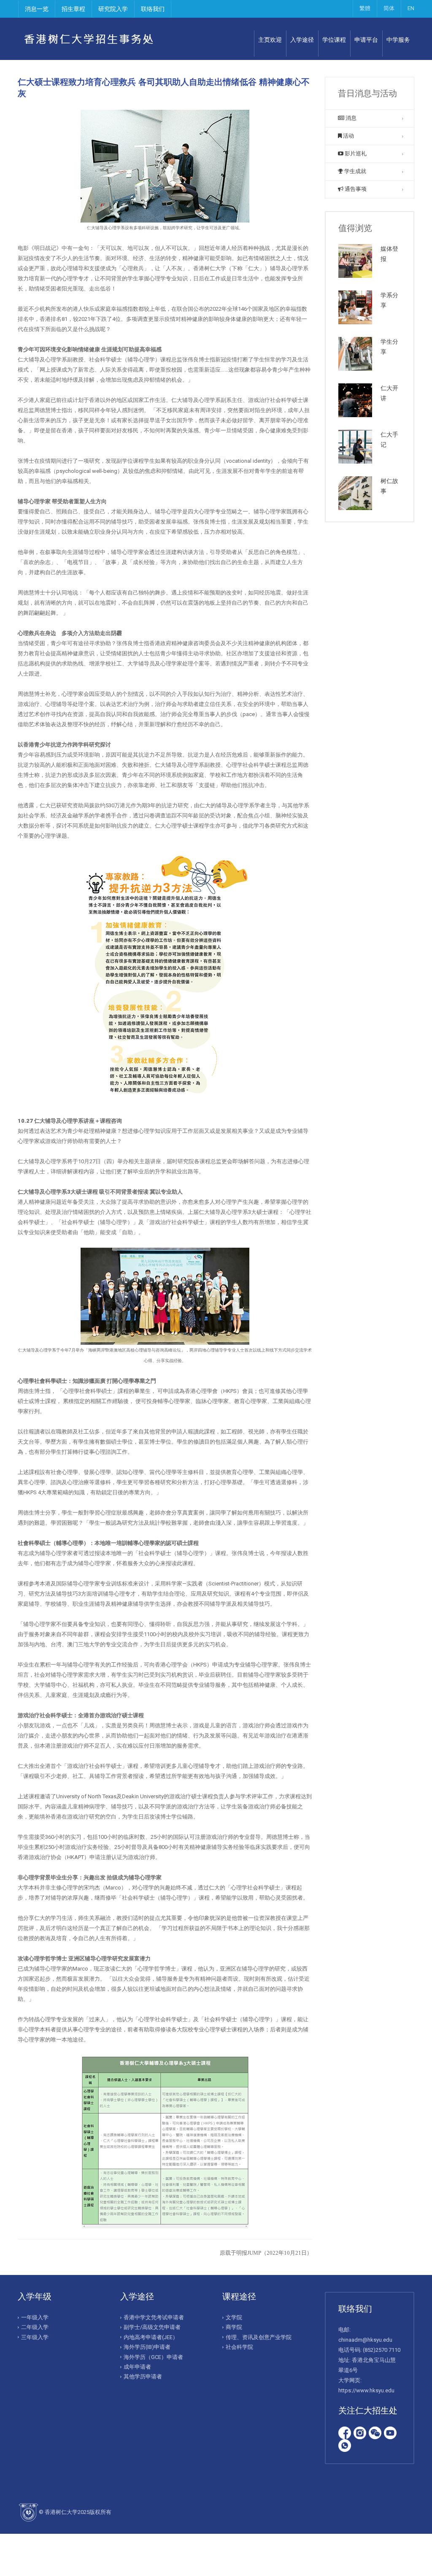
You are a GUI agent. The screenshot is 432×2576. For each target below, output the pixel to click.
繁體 (365, 8)
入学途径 (302, 40)
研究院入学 (113, 9)
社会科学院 (239, 2347)
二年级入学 (35, 2327)
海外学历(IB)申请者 (147, 2347)
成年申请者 (137, 2367)
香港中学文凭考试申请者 (154, 2317)
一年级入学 (35, 2317)
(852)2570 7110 (382, 2350)
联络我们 (153, 9)
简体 (389, 8)
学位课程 (334, 40)
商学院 (234, 2327)
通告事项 (355, 189)
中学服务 (398, 40)
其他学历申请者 (143, 2376)
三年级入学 (35, 2337)
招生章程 (73, 9)
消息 (350, 118)
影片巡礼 (355, 153)
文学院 (234, 2317)
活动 (348, 136)
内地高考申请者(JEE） (151, 2337)
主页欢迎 (270, 40)
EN (411, 8)
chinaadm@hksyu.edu (365, 2340)
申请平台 (366, 40)
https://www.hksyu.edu (366, 2390)
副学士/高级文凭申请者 (152, 2327)
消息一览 (37, 9)
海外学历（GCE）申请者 (153, 2357)
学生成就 (355, 171)
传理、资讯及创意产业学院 (259, 2337)
